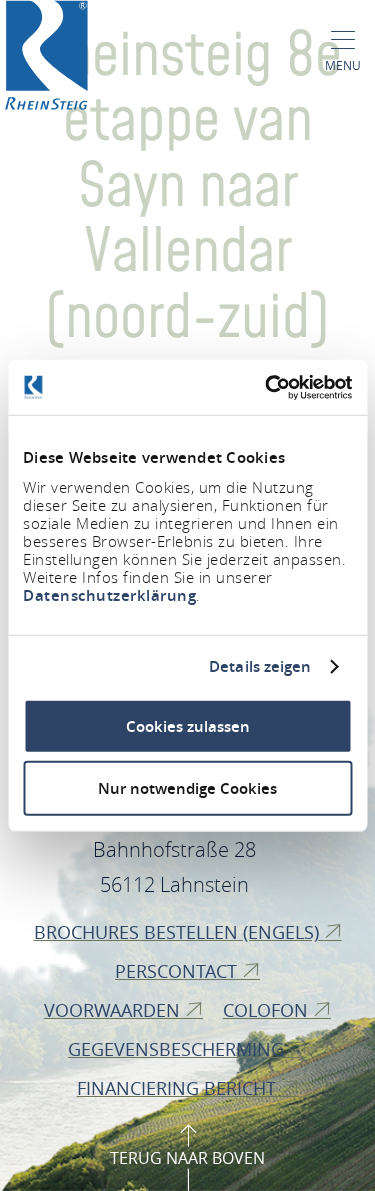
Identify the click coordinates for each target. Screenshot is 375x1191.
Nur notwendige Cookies (187, 788)
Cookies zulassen (188, 725)
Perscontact (178, 971)
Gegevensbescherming (178, 1049)
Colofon (268, 1010)
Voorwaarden (114, 1010)
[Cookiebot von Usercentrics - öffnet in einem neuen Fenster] (267, 387)
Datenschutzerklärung (109, 594)
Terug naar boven (187, 1158)
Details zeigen (260, 667)
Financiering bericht (179, 1088)
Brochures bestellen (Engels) (179, 932)
